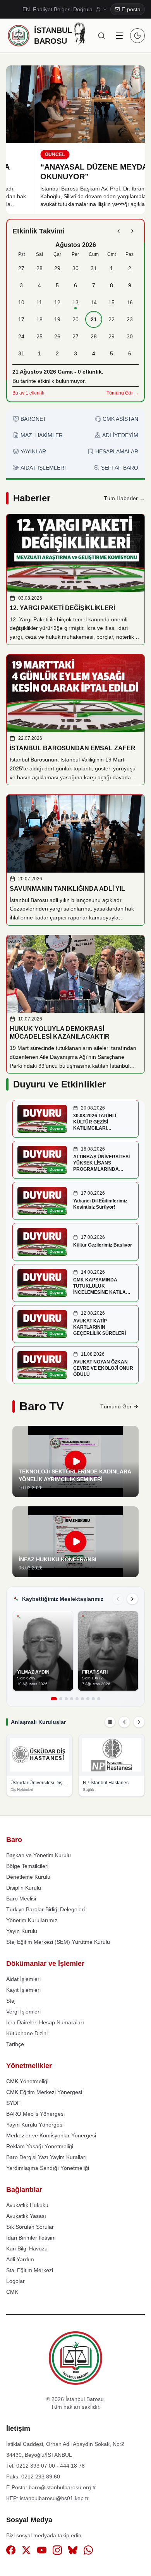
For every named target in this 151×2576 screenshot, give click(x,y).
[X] (26, 2551)
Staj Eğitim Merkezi (30, 2270)
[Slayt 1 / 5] (106, 206)
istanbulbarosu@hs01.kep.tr (54, 2498)
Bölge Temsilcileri (27, 1866)
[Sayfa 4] (72, 1699)
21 (94, 319)
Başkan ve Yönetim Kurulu (39, 1855)
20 (75, 319)
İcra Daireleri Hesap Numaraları (45, 2022)
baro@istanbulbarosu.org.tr (62, 2487)
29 (57, 268)
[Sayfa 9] (99, 1699)
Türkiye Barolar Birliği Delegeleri (45, 1909)
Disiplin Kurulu (24, 1888)
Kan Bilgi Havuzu (27, 2248)
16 (130, 302)
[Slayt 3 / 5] (122, 206)
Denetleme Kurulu (28, 1877)
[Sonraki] (132, 1599)
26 (57, 336)
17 (21, 319)
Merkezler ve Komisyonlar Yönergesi (51, 2135)
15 (112, 302)
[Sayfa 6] (82, 1699)
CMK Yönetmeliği (27, 2081)
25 (39, 336)
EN (26, 9)
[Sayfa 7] (88, 1699)
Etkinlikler (83, 1084)
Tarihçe (15, 2044)
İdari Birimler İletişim (31, 2238)
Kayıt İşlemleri (23, 1990)
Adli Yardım (20, 2259)
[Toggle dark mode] (137, 36)
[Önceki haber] (20, 140)
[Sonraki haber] (131, 140)
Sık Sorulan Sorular (30, 2227)
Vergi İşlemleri (23, 2012)
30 (75, 268)
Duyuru (29, 1084)
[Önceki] (118, 1599)
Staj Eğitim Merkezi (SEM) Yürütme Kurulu (58, 1942)
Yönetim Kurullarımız (32, 1920)
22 (112, 319)
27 (21, 268)
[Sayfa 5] (77, 1699)
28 (39, 268)
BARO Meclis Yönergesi (35, 2114)
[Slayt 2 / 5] (112, 206)
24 (21, 336)
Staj (11, 2001)
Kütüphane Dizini (27, 2033)
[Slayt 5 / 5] (137, 206)
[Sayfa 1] (54, 1699)
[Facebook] (11, 2551)
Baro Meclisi (21, 1899)
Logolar (15, 2281)
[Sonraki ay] (132, 231)
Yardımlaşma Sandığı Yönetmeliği (48, 2168)
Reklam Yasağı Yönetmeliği (40, 2146)
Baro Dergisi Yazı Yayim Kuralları (46, 2157)
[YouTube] (42, 2551)
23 (130, 319)
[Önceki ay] (118, 231)
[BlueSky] (73, 2551)
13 (75, 302)
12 (57, 302)
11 (39, 302)
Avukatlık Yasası (26, 2216)
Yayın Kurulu (22, 1931)
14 (94, 302)
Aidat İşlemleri (23, 1979)
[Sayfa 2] (61, 1699)
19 (57, 319)
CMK (12, 2292)
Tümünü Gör (116, 1406)
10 (21, 302)
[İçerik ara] (101, 36)
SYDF (13, 2103)
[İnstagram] (57, 2551)
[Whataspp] (88, 2551)
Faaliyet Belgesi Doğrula (63, 9)
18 (39, 319)
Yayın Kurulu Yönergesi (35, 2125)
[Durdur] (110, 1722)
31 (94, 268)
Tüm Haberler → (124, 498)
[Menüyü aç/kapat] (119, 36)
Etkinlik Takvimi (39, 231)
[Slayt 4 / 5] (131, 206)
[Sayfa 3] (66, 1699)
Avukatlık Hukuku (27, 2205)
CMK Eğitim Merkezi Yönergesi (44, 2092)
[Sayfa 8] (93, 1699)
